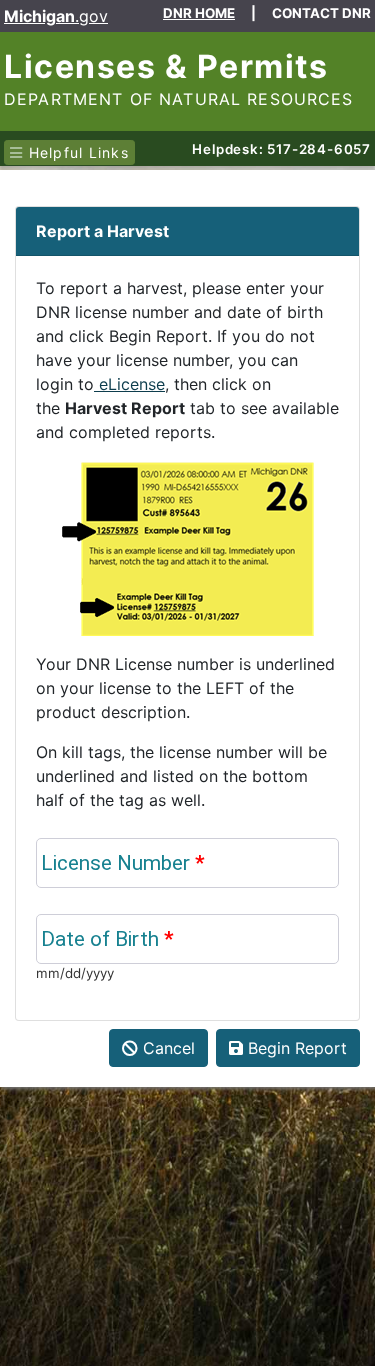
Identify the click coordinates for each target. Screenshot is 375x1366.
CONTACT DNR (321, 13)
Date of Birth (107, 939)
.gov (56, 16)
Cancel (166, 1048)
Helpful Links (76, 152)
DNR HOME (199, 13)
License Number (115, 863)
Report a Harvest (102, 231)
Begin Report (295, 1048)
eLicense (129, 384)
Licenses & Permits (166, 66)
